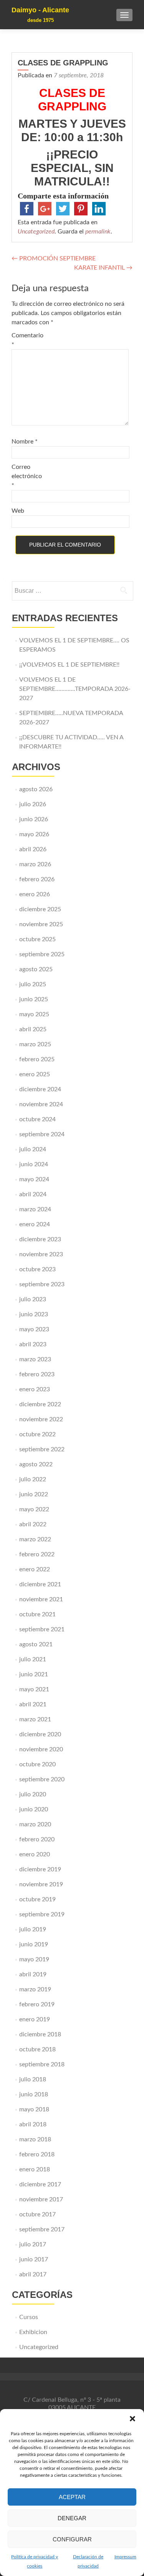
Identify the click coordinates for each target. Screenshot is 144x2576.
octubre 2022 (37, 1434)
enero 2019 (35, 2019)
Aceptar (72, 2497)
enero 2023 (35, 1389)
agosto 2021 (36, 1644)
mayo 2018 (34, 2109)
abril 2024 (33, 1194)
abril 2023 (33, 1344)
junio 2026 (34, 819)
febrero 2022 (37, 1554)
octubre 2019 (37, 1899)
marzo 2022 (35, 1539)
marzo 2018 (35, 2139)
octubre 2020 (37, 1764)
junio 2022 (34, 1494)
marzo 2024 (35, 1209)
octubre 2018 (37, 2049)
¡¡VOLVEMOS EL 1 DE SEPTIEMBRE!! (69, 665)
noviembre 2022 (41, 1419)
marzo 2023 (35, 1359)
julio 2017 (33, 2244)
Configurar (72, 2539)
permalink (98, 232)
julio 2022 (33, 1479)
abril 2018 (33, 2124)
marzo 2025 (35, 1044)
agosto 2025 (36, 969)
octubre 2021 (37, 1614)
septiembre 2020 (42, 1779)
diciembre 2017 (40, 2184)
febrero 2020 (37, 1839)
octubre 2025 (37, 939)
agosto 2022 (36, 1464)
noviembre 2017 (41, 2199)
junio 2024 (34, 1164)
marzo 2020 (35, 1824)
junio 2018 (34, 2094)
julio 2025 (33, 984)
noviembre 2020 (41, 1749)
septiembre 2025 (42, 954)
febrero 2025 (37, 1059)
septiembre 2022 (42, 1449)
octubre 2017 (37, 2214)
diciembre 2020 (40, 1734)
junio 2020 (34, 1809)
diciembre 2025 (40, 909)
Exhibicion (33, 2332)
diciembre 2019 (40, 1869)
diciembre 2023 (40, 1239)
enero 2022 (35, 1569)
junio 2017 (34, 2259)
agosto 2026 (36, 789)
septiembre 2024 (42, 1134)
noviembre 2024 (41, 1104)
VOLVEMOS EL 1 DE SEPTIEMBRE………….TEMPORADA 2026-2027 (75, 689)
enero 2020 (35, 1854)
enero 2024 (35, 1224)
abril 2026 (33, 849)
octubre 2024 (37, 1119)
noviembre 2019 (41, 1884)
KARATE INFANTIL (103, 268)
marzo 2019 (35, 1989)
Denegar (72, 2518)
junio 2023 (34, 1314)
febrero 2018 (37, 2154)
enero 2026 (35, 894)
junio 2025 (34, 999)
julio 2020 (33, 1794)
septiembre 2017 (42, 2229)
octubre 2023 (37, 1269)
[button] (132, 2419)
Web (18, 511)
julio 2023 (33, 1299)
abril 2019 (33, 1974)
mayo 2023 (34, 1329)
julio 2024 (33, 1149)
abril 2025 (33, 1029)
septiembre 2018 (42, 2064)
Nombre (25, 442)
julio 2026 (33, 804)
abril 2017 (33, 2274)
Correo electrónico (27, 476)
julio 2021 (33, 1659)
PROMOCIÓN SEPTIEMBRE (54, 258)
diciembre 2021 (40, 1584)
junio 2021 (34, 1674)
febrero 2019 (37, 2004)
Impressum (125, 2557)
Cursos (29, 2317)
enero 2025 (35, 1074)
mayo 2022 (34, 1509)
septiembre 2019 (42, 1914)
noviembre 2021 (41, 1599)
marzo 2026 (35, 864)
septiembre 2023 (42, 1284)
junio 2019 (34, 1944)
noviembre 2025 (41, 924)
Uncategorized (36, 232)
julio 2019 (33, 1929)
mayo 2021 (34, 1689)
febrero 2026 (37, 879)
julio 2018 (33, 2079)
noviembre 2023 (41, 1254)
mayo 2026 (34, 834)
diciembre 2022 (40, 1404)
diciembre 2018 (40, 2034)
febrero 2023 (37, 1374)
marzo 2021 (35, 1719)
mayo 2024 (34, 1179)
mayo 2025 (34, 1014)
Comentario (27, 340)
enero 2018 (35, 2169)
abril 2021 (33, 1704)
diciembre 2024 (40, 1089)
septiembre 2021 (42, 1629)
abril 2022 (33, 1524)
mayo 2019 (34, 1959)
